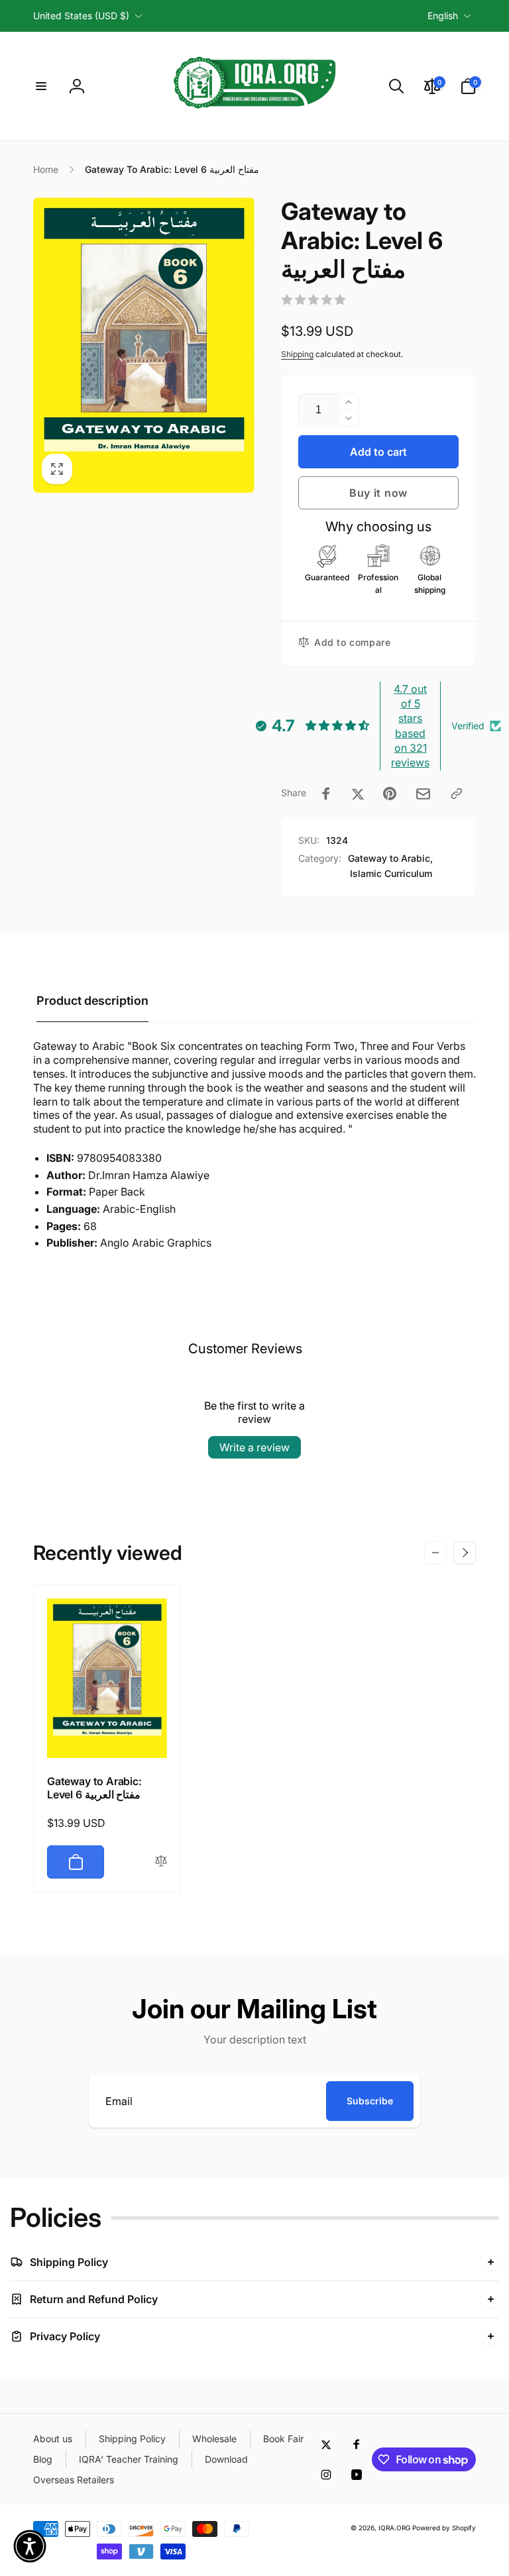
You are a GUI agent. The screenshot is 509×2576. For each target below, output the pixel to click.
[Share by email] (423, 794)
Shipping (297, 354)
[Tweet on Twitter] (358, 794)
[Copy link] (457, 794)
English (443, 16)
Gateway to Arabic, (390, 858)
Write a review (254, 1447)
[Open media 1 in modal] (144, 345)
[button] (41, 86)
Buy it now (378, 493)
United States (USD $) (81, 16)
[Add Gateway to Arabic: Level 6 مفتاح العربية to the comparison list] (161, 1862)
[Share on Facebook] (326, 794)
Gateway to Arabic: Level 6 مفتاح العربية (94, 1788)
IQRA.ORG (394, 2528)
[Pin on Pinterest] (390, 794)
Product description (92, 1001)
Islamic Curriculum (391, 873)
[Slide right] (465, 1553)
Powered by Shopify (444, 2528)
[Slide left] (435, 1553)
